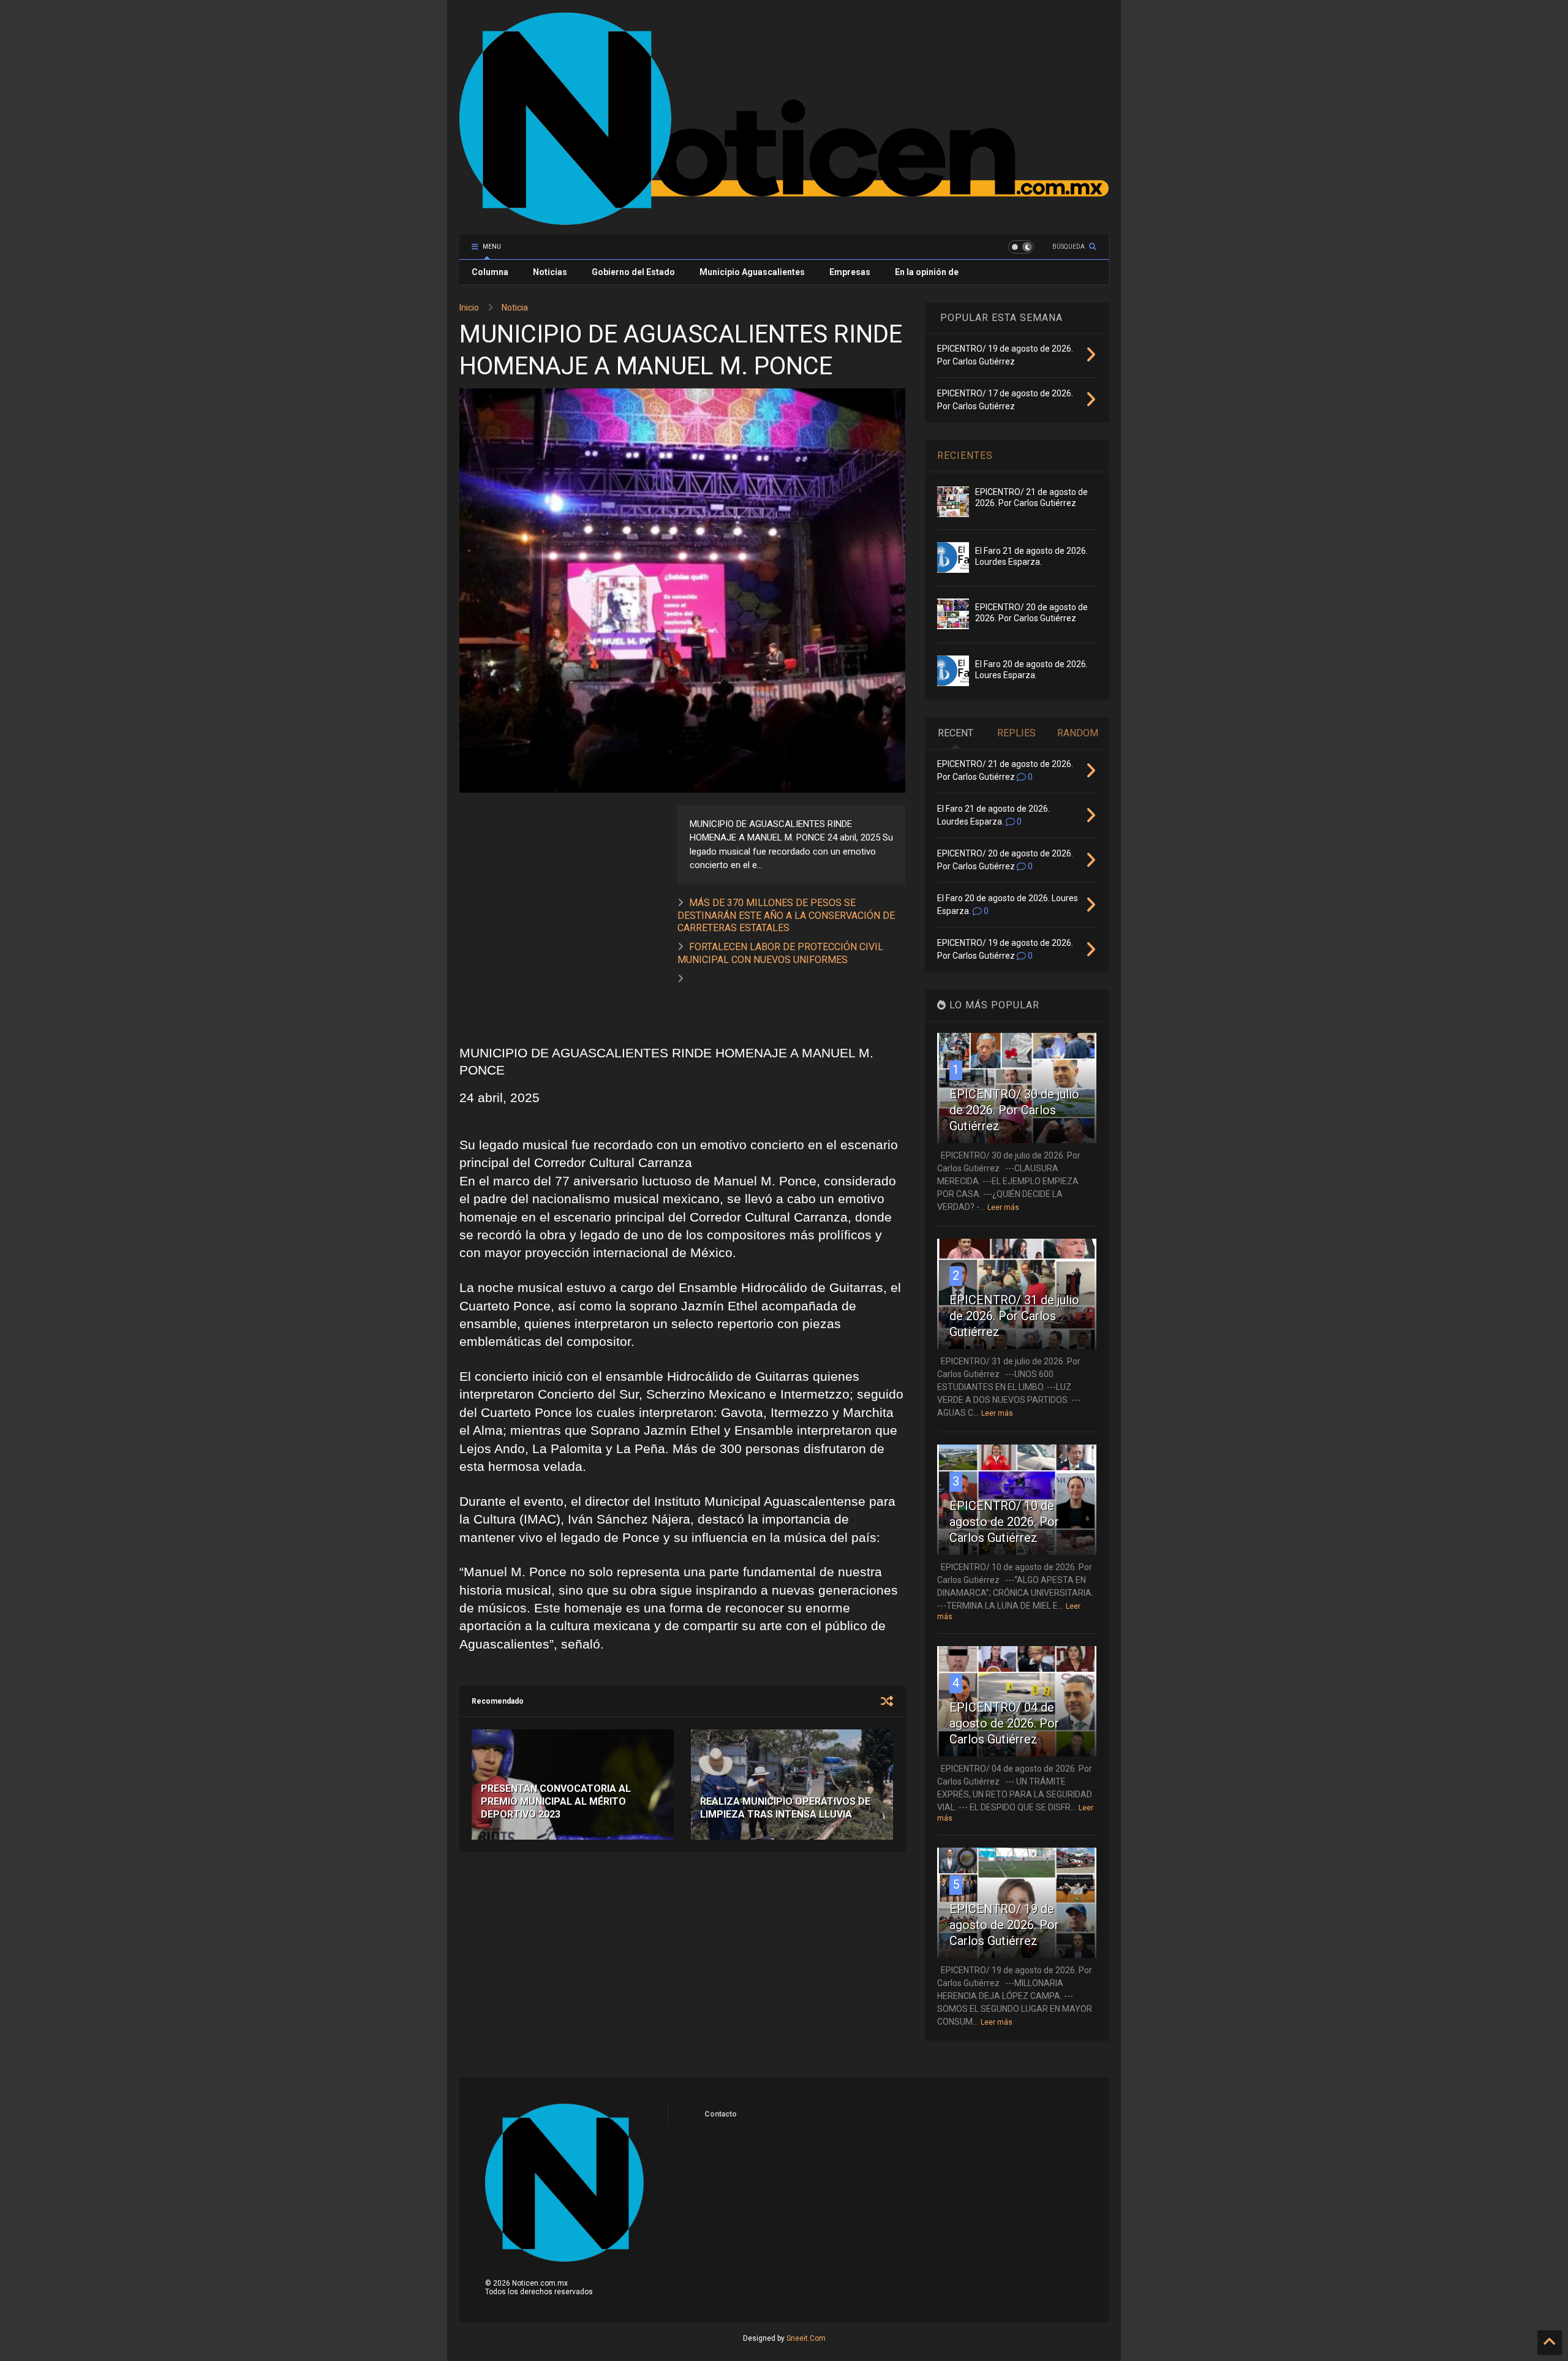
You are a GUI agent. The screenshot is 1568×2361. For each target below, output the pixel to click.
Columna (490, 272)
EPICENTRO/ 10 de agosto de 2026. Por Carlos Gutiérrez (1004, 1522)
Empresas (850, 272)
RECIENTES (965, 455)
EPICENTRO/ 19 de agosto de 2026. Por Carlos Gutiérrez (1004, 1925)
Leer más (1003, 1207)
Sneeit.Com (806, 2338)
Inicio (469, 308)
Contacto (721, 2114)
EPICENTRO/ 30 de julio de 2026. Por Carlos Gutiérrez (1014, 1110)
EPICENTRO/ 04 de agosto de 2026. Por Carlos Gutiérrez (1004, 1723)
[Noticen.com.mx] (784, 219)
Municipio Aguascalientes (752, 272)
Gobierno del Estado (633, 272)
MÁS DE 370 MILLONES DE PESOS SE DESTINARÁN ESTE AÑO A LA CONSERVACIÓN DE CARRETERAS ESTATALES (786, 916)
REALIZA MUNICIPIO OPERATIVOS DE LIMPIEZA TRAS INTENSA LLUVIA (785, 1808)
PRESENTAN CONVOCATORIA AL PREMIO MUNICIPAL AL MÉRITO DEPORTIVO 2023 (556, 1801)
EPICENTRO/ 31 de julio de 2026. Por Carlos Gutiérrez (1014, 1316)
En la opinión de (927, 272)
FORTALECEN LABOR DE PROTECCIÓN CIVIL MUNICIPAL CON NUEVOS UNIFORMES (780, 953)
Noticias (550, 272)
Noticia (515, 308)
